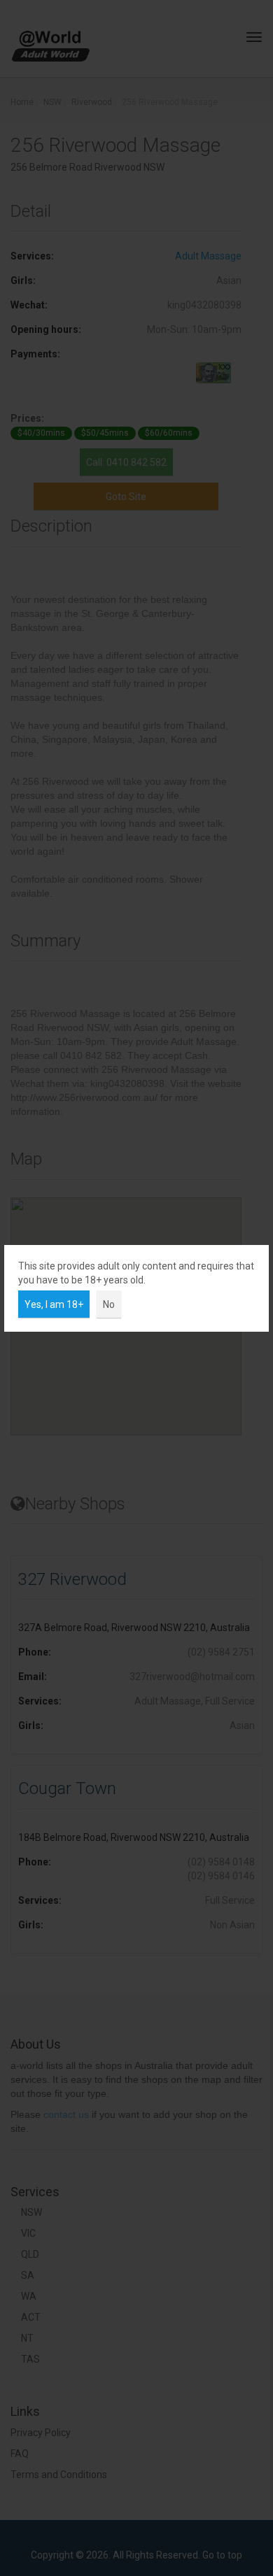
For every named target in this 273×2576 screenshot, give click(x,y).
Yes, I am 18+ (54, 1304)
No (109, 1304)
